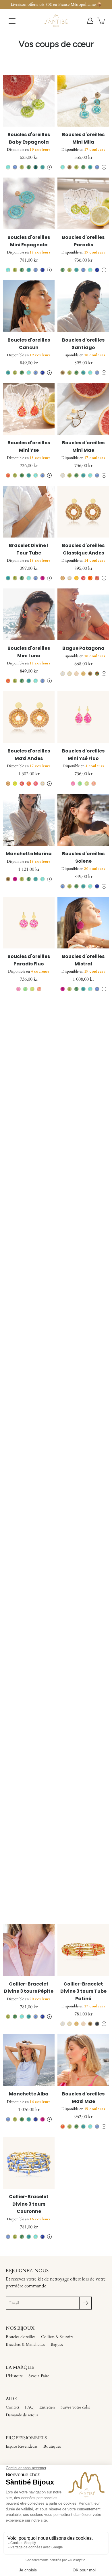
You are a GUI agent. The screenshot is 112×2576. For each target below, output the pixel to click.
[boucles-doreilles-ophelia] (83, 1025)
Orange (90, 578)
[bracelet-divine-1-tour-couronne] (29, 1334)
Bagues (57, 2344)
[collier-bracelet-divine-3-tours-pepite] (29, 1950)
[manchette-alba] (29, 2060)
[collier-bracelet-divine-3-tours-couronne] (29, 2163)
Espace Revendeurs (22, 2446)
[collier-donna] (83, 1231)
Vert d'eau (22, 1811)
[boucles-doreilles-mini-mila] (83, 101)
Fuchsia (43, 578)
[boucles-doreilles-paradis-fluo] (29, 923)
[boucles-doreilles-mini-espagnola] (29, 203)
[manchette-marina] (29, 820)
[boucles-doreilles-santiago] (83, 306)
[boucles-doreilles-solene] (83, 820)
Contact (12, 2407)
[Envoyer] (85, 2303)
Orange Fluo (29, 784)
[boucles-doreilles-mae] (83, 1334)
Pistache (15, 1811)
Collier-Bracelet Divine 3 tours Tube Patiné (83, 1991)
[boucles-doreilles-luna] (29, 1231)
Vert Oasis (29, 167)
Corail (8, 475)
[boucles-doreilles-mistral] (83, 923)
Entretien (47, 2407)
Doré (83, 674)
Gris (97, 2024)
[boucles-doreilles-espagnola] (29, 1642)
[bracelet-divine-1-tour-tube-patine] (83, 1847)
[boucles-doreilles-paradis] (83, 203)
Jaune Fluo (15, 784)
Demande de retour (22, 2415)
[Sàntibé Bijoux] (56, 21)
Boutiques (52, 2446)
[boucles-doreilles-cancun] (29, 306)
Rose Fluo (73, 784)
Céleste (15, 167)
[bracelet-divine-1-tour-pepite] (83, 1745)
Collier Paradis (83, 1470)
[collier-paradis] (83, 1436)
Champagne (69, 167)
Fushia (97, 578)
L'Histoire (14, 2376)
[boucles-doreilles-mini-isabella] (29, 1745)
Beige (63, 578)
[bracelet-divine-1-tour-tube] (29, 512)
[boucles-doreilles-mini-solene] (29, 1436)
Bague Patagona (83, 648)
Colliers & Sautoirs (57, 2337)
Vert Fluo (80, 784)
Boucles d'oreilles (21, 2337)
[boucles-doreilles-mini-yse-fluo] (83, 717)
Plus (49, 167)
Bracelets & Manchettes (25, 2344)
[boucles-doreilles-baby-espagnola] (29, 101)
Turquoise (43, 167)
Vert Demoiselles (22, 1092)
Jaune (76, 578)
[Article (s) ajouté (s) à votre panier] (102, 21)
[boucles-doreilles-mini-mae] (83, 409)
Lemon (22, 167)
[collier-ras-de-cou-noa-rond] (29, 1847)
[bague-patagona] (83, 614)
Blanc (63, 475)
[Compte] (90, 21)
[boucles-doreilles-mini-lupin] (83, 1642)
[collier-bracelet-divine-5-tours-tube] (29, 1539)
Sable (76, 674)
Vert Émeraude (36, 167)
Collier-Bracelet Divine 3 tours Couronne (29, 2204)
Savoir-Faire (39, 2376)
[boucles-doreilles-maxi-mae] (83, 2060)
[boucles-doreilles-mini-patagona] (29, 1025)
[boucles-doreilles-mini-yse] (29, 409)
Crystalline (8, 167)
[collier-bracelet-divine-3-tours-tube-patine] (83, 1950)
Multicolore (97, 674)
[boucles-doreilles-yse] (83, 1539)
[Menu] (12, 21)
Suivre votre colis (75, 2407)
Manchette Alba (29, 2094)
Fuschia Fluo (36, 784)
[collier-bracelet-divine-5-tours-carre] (83, 1128)
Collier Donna (83, 1265)
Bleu (43, 270)
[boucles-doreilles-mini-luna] (29, 614)
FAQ (29, 2407)
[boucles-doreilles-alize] (29, 1128)
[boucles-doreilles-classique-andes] (83, 512)
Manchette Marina (29, 854)
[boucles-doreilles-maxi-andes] (29, 717)
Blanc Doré (69, 674)
